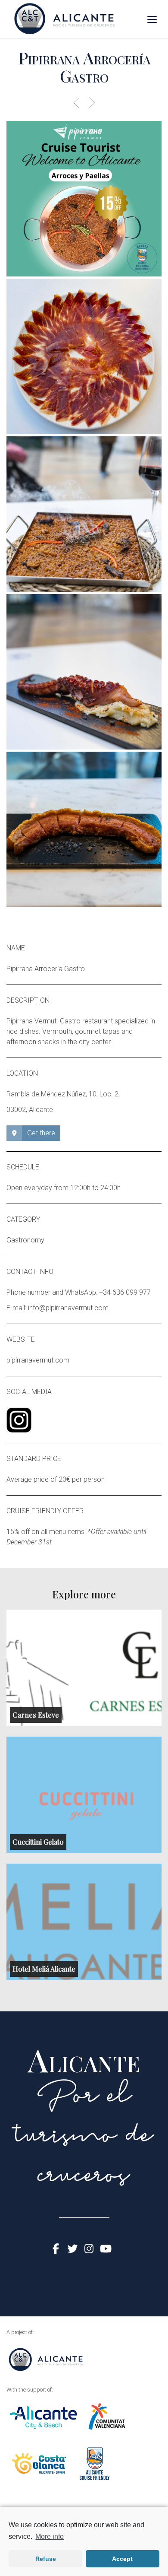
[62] (84, 199)
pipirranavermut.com (38, 1360)
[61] (84, 829)
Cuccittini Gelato (38, 1842)
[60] (84, 672)
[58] (84, 356)
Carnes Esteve (36, 1715)
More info (50, 2536)
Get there (41, 1133)
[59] (84, 514)
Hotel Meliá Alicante (44, 1969)
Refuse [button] (46, 2559)
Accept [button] (122, 2559)
